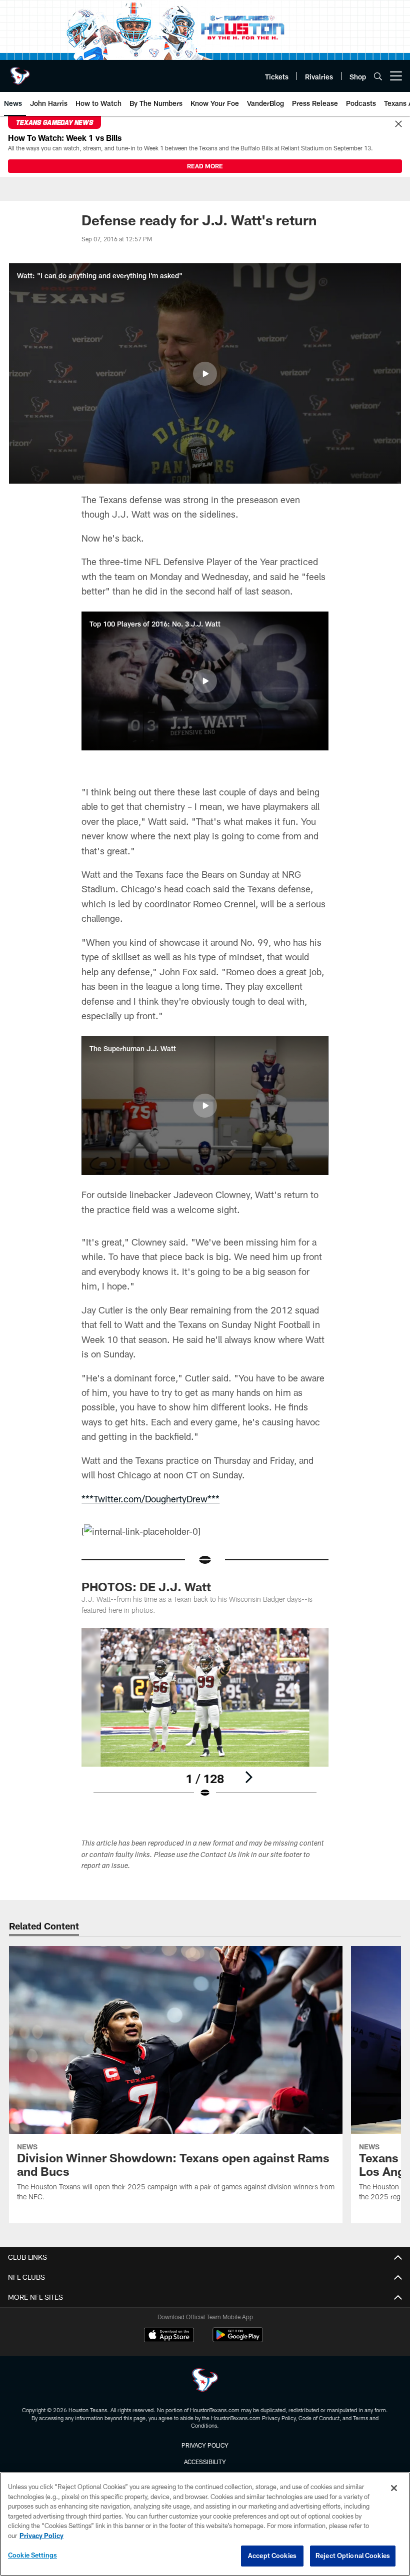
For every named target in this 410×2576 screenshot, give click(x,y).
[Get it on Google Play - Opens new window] (238, 2340)
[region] (205, 2524)
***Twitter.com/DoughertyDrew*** (150, 1499)
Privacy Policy (205, 2445)
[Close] (398, 124)
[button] (205, 374)
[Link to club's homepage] (20, 72)
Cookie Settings (32, 2555)
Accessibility (205, 2462)
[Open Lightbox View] (205, 1719)
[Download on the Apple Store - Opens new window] (169, 2336)
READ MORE (205, 166)
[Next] (248, 1777)
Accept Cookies (272, 2556)
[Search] (378, 76)
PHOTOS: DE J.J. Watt (146, 1587)
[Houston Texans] (205, 2381)
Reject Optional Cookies (353, 2556)
